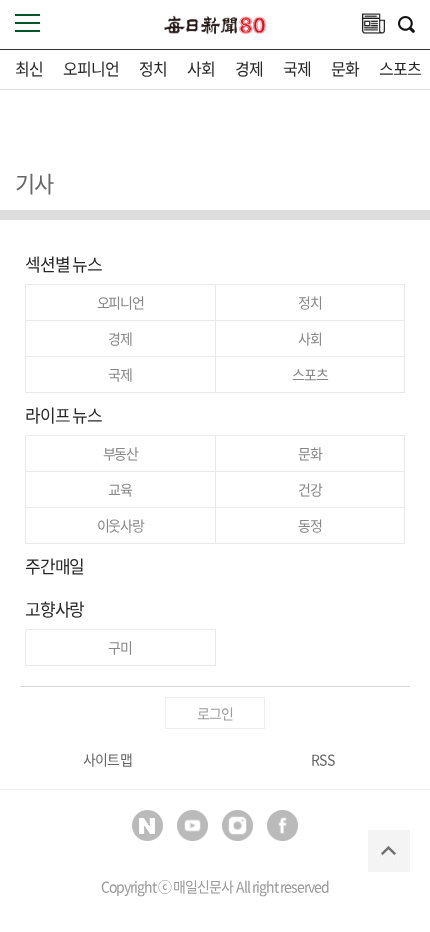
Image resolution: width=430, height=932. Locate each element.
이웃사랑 (120, 525)
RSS (322, 759)
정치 (153, 68)
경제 (249, 68)
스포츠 (400, 68)
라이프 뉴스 (63, 414)
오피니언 (91, 68)
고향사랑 (54, 608)
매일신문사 (203, 886)
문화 (345, 68)
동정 (310, 525)
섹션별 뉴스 (63, 263)
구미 (120, 647)
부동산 (120, 453)
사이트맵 (107, 759)
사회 (201, 68)
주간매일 (54, 565)
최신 (29, 68)
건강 (310, 489)
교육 (120, 489)
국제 (297, 68)
